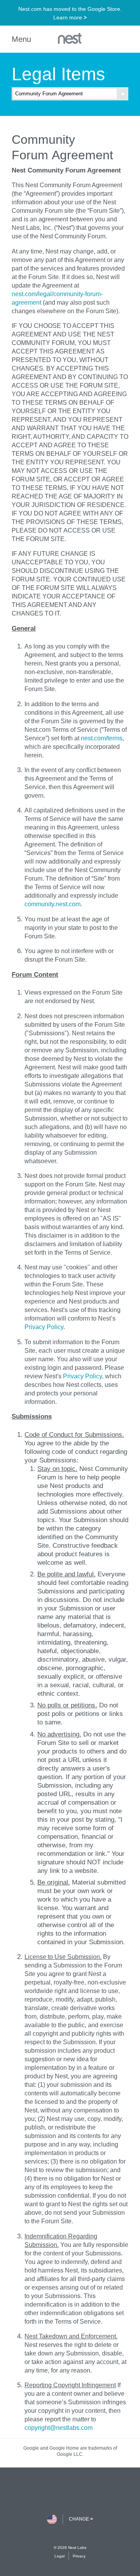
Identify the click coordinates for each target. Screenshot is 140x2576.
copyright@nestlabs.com (59, 2428)
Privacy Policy (44, 1327)
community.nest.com (52, 904)
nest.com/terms (102, 738)
